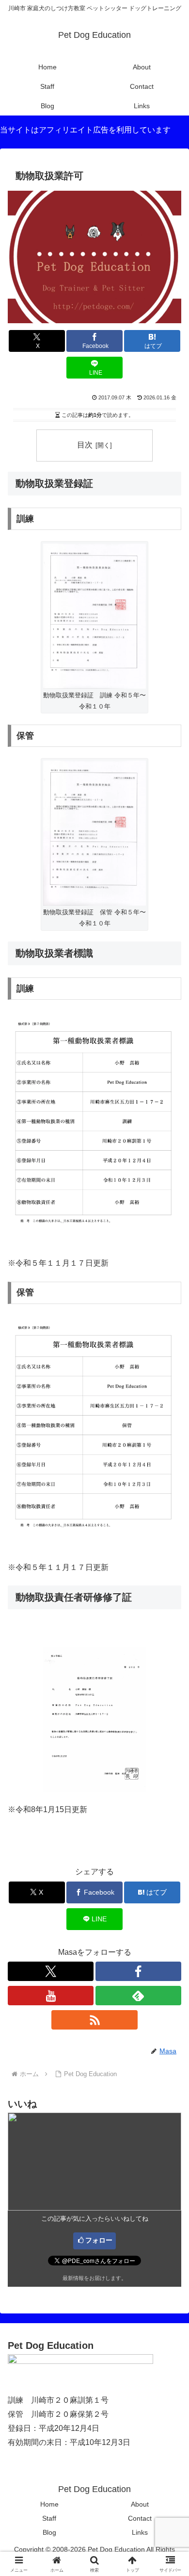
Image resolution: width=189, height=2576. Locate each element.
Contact (140, 2518)
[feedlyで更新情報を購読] (138, 1996)
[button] (170, 1703)
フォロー (99, 2240)
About (140, 2504)
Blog (49, 2532)
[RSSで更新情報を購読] (94, 2020)
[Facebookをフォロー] (138, 1971)
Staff (49, 2518)
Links (140, 2532)
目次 (85, 445)
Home (49, 2504)
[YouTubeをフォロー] (51, 1996)
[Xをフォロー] (51, 1971)
